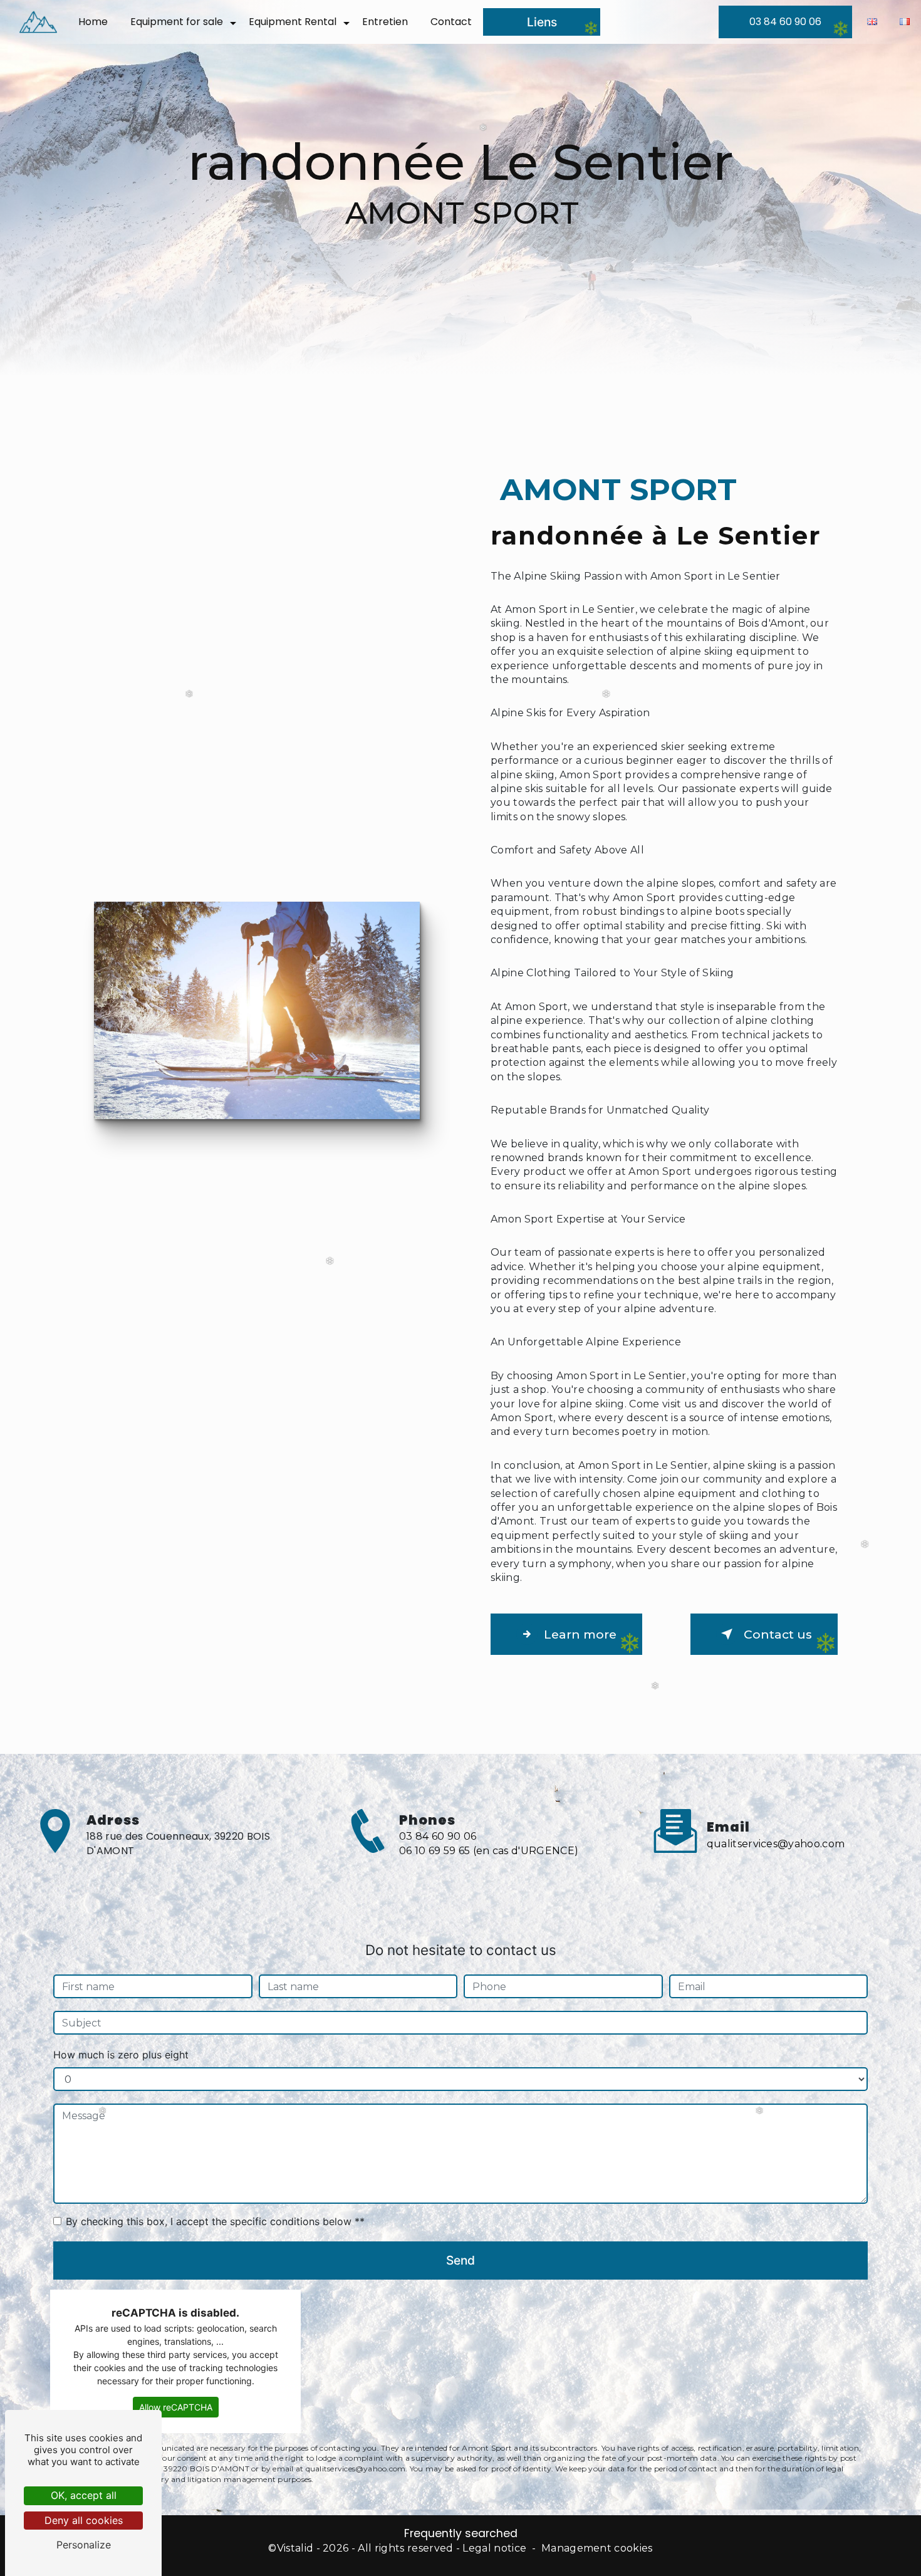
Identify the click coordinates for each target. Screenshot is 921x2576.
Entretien (385, 22)
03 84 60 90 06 (785, 22)
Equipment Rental (293, 22)
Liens (542, 22)
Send (460, 2260)
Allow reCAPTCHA (176, 2407)
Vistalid (295, 2548)
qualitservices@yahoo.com (776, 1844)
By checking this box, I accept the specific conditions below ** (215, 2221)
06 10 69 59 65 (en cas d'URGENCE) (489, 1851)
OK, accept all (84, 2495)
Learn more (580, 1634)
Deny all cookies (84, 2520)
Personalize (84, 2545)
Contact (451, 22)
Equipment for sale (177, 22)
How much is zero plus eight (121, 2055)
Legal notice (494, 2548)
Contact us (778, 1634)
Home (93, 22)
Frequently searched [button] (461, 2533)
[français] (905, 22)
